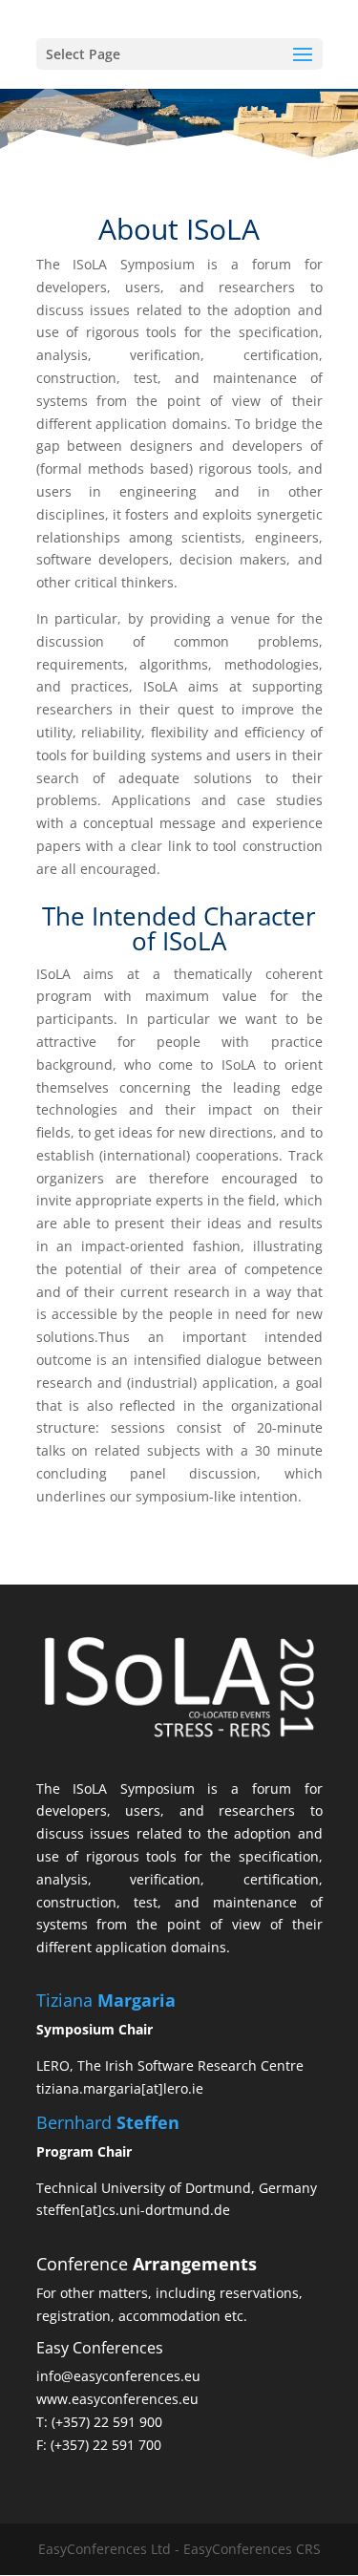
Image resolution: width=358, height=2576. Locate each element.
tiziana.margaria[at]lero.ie (120, 2088)
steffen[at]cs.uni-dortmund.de (133, 2210)
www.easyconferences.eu (117, 2399)
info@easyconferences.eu (118, 2376)
